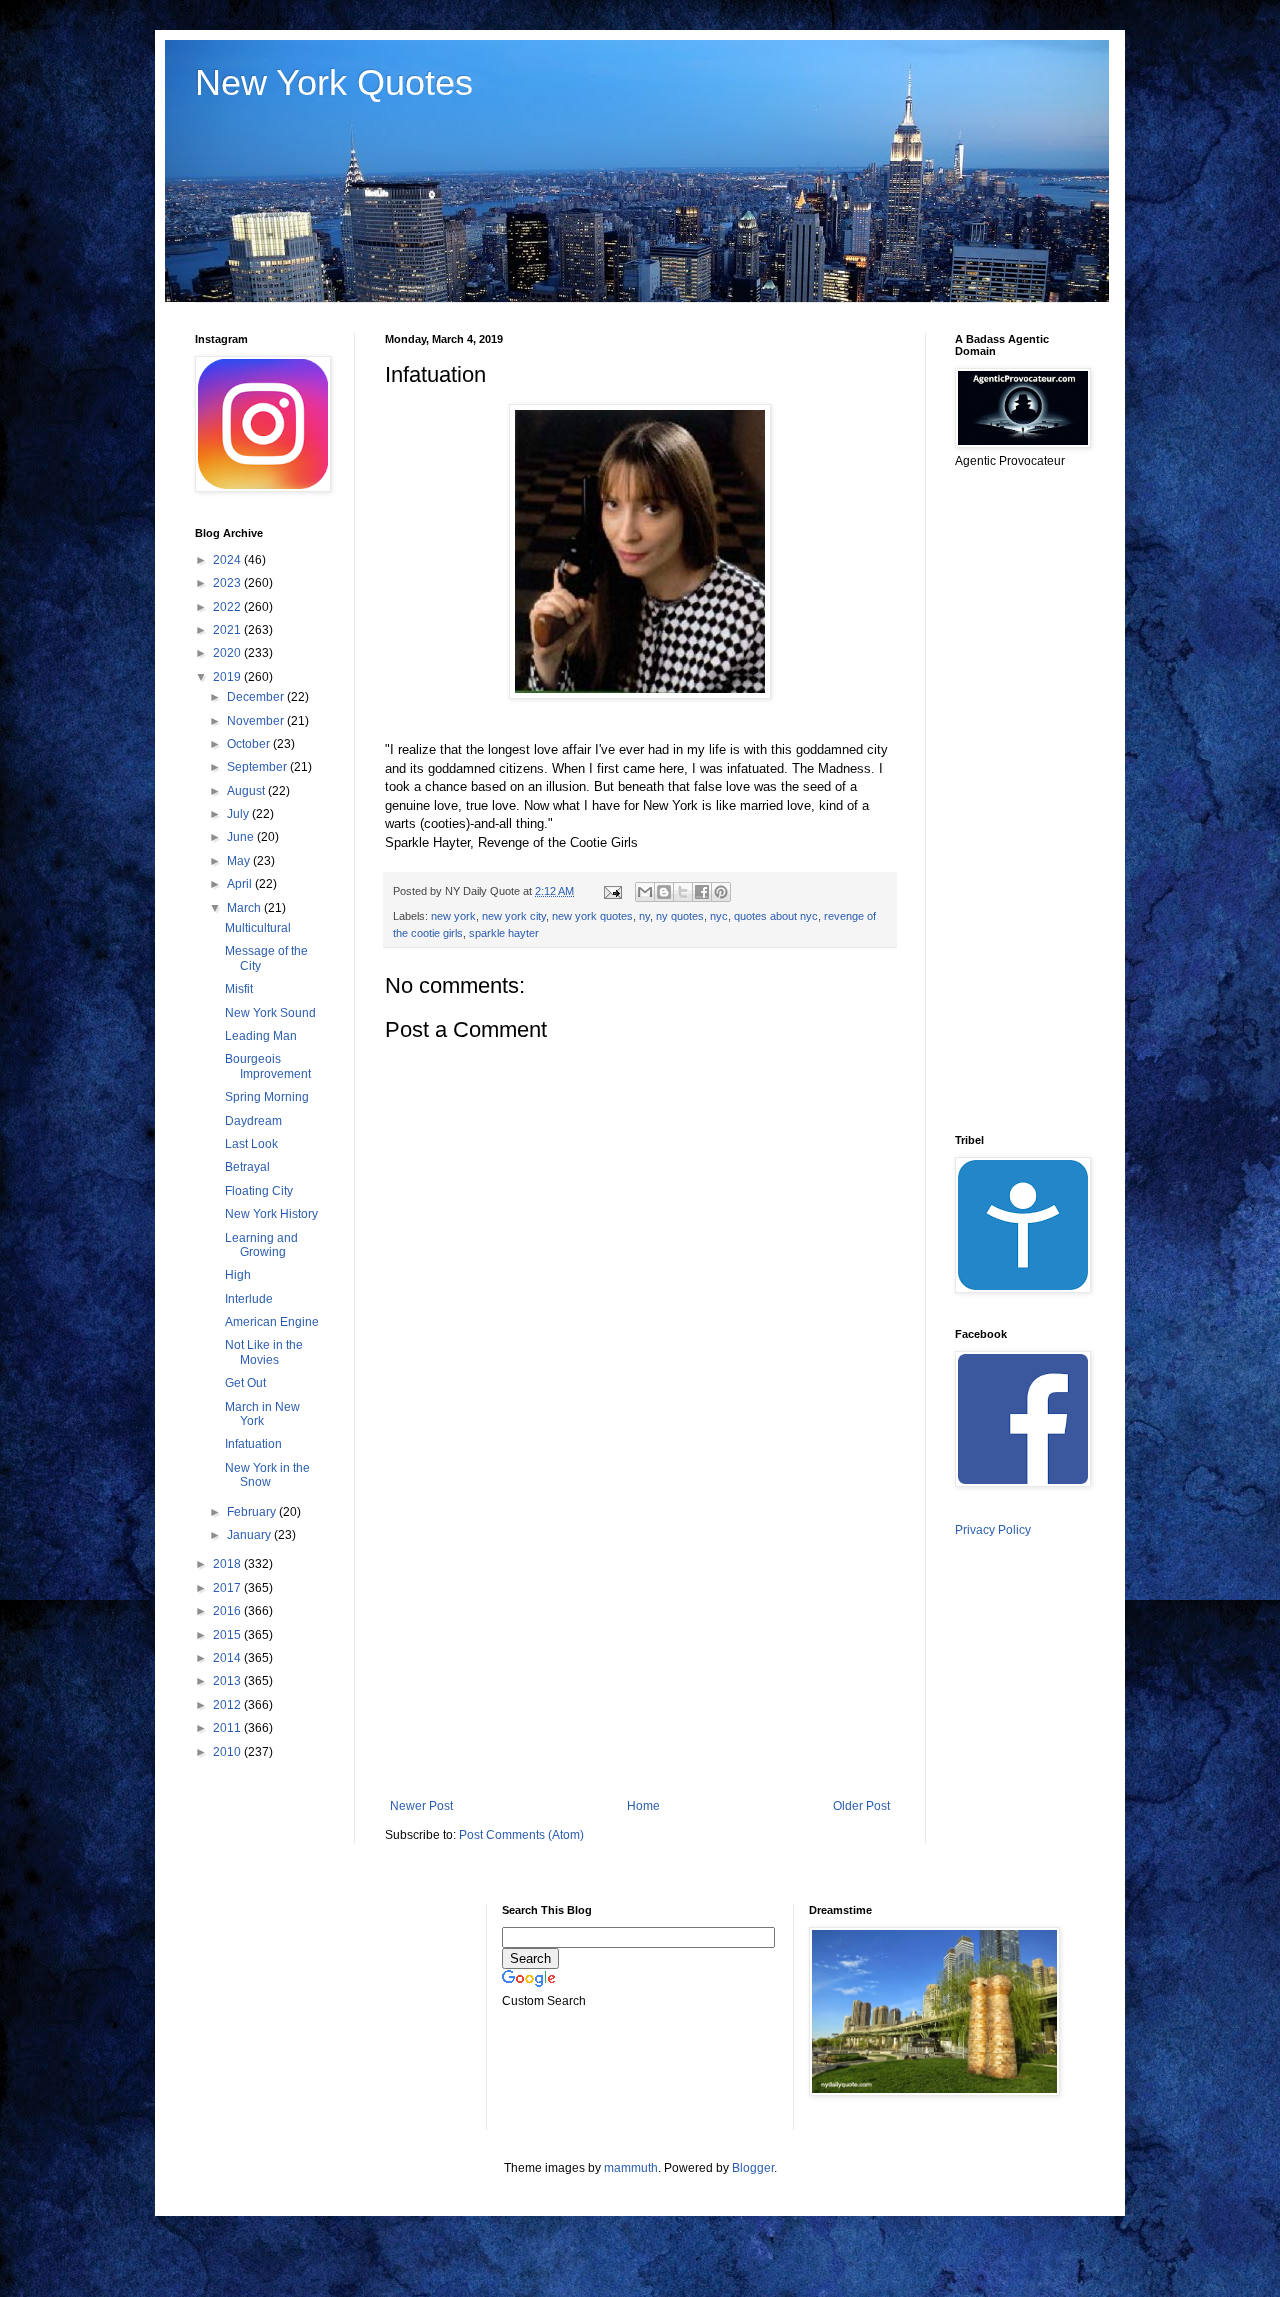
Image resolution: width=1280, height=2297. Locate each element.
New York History (271, 1214)
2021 (228, 630)
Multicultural (258, 928)
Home (643, 1806)
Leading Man (261, 1036)
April (241, 884)
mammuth (631, 2168)
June (242, 837)
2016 (228, 1611)
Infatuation (253, 1444)
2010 (228, 1752)
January (250, 1535)
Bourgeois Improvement (268, 1066)
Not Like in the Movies (264, 1352)
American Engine (272, 1322)
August (247, 791)
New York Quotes (334, 82)
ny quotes (680, 916)
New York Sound (270, 1013)
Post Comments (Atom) (521, 1835)
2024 (228, 560)
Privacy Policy (993, 1530)
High (238, 1275)
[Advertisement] (640, 1634)
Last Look (251, 1144)
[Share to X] (683, 892)
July (239, 814)
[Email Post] (612, 891)
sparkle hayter (504, 933)
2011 (228, 1728)
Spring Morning (267, 1097)
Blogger (753, 2168)
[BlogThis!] (664, 892)
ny (644, 916)
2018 (228, 1564)
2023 (228, 583)
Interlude (249, 1299)
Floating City (259, 1191)
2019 (228, 677)
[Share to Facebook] (702, 892)
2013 (228, 1681)
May (240, 861)
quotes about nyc (776, 916)
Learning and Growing (261, 1245)
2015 (228, 1635)
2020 (228, 653)
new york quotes (592, 916)
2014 (228, 1658)
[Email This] (645, 892)
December (257, 697)
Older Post (861, 1806)
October (250, 744)
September (258, 767)
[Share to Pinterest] (721, 892)
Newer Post (421, 1806)
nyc (719, 916)
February (253, 1512)
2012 (228, 1705)
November (257, 721)
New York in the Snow (267, 1475)
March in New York (262, 1414)
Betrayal (247, 1167)
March (245, 908)
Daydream (253, 1121)
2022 (228, 607)
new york (453, 916)
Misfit (239, 989)
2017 (228, 1588)
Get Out (245, 1383)
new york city (514, 916)
